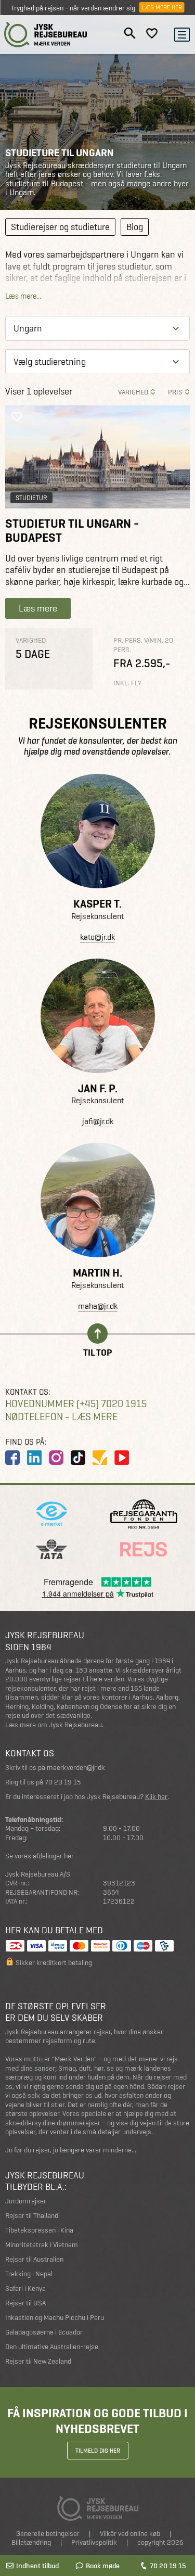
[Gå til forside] (46, 35)
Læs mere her (162, 7)
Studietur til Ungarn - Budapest (72, 531)
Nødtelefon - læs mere (61, 1417)
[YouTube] (122, 1458)
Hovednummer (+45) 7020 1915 (76, 1404)
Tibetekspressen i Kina (39, 2230)
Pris (175, 392)
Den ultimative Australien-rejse (52, 2347)
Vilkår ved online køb (130, 2534)
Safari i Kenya (25, 2288)
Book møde (103, 2566)
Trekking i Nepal (29, 2274)
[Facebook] (12, 1458)
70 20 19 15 (168, 2566)
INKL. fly (127, 683)
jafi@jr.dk (98, 1121)
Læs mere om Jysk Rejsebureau (54, 1725)
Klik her (156, 1797)
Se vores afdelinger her (40, 1856)
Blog (135, 227)
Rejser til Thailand (32, 2216)
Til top (97, 1352)
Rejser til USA (25, 2303)
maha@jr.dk (98, 1306)
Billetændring (31, 2542)
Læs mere (38, 608)
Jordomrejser (26, 2201)
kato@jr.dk (97, 937)
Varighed (133, 392)
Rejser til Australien (34, 2259)
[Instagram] (56, 1458)
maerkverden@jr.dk (76, 1768)
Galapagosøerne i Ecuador (44, 2332)
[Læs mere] (97, 457)
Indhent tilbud (37, 2566)
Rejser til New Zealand (38, 2361)
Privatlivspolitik (94, 2542)
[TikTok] (78, 1458)
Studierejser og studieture (60, 227)
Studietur (31, 498)
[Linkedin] (34, 1458)
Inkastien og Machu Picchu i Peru (55, 2318)
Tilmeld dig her (98, 2451)
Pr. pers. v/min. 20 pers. (143, 645)
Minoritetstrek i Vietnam (42, 2245)
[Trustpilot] (100, 1458)
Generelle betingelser (48, 2534)
